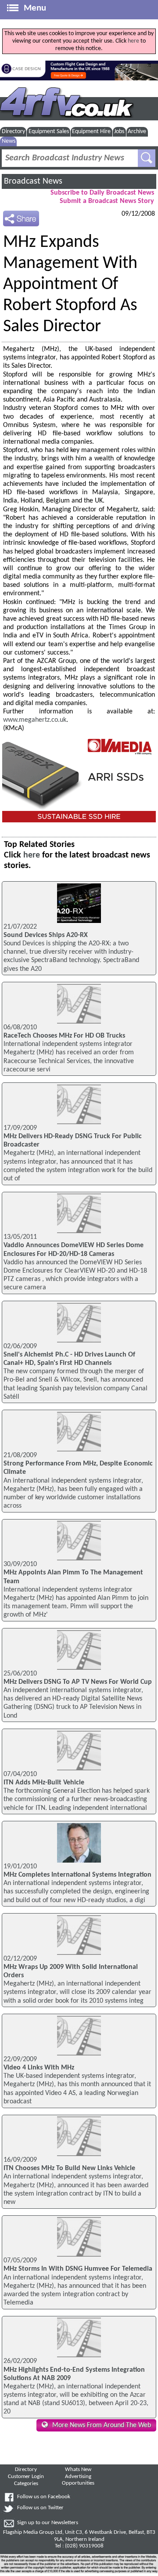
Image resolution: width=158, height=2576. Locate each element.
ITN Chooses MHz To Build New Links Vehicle (69, 2168)
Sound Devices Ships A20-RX (46, 935)
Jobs (119, 132)
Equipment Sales (49, 132)
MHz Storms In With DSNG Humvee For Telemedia (78, 2269)
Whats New (78, 2470)
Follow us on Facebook (44, 2497)
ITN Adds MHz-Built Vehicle (44, 1783)
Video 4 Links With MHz (39, 2068)
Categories (26, 2484)
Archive (137, 132)
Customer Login (26, 2477)
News (9, 141)
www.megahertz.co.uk (35, 720)
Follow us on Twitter (40, 2508)
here (133, 41)
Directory (13, 132)
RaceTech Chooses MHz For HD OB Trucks (64, 1036)
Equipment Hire (91, 132)
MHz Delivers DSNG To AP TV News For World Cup (78, 1682)
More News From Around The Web (102, 2425)
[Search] (147, 158)
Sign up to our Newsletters (48, 2523)
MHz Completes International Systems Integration (77, 1875)
